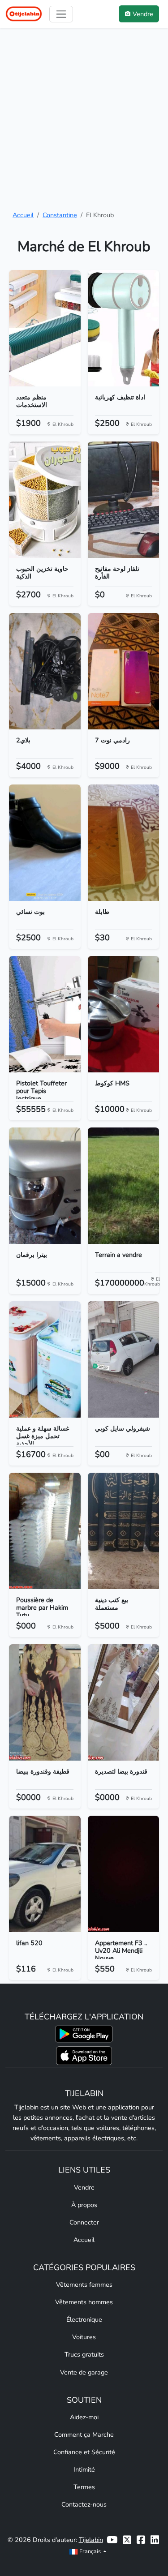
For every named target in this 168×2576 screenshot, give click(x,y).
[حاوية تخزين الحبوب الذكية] (45, 500)
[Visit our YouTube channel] (112, 2540)
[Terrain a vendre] (124, 1186)
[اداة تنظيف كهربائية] (124, 328)
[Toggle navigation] (61, 14)
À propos (84, 2205)
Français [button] (90, 2551)
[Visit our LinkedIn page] (155, 2540)
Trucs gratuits (84, 2354)
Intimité (84, 2469)
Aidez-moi (84, 2417)
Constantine (60, 215)
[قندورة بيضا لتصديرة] (124, 1702)
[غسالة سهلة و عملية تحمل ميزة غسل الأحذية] (45, 1359)
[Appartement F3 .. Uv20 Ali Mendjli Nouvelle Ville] (124, 1874)
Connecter (84, 2222)
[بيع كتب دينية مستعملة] (124, 1531)
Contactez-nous (84, 2504)
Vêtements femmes (84, 2285)
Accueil (23, 215)
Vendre (84, 2187)
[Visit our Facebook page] (141, 2540)
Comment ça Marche (84, 2435)
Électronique (84, 2319)
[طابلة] (124, 843)
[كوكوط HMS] (124, 1014)
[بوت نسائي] (45, 843)
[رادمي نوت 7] (124, 671)
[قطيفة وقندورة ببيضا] (45, 1702)
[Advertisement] (84, 119)
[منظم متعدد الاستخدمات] (45, 328)
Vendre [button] (143, 14)
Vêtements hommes (84, 2302)
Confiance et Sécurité (84, 2452)
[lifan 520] (45, 1874)
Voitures (84, 2337)
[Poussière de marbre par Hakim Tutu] (45, 1531)
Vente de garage (84, 2372)
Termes (84, 2487)
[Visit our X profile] (127, 2540)
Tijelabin (91, 2540)
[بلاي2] (45, 671)
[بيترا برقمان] (45, 1186)
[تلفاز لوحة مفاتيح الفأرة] (124, 500)
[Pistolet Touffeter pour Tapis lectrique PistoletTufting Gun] (45, 1014)
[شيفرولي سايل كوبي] (124, 1359)
